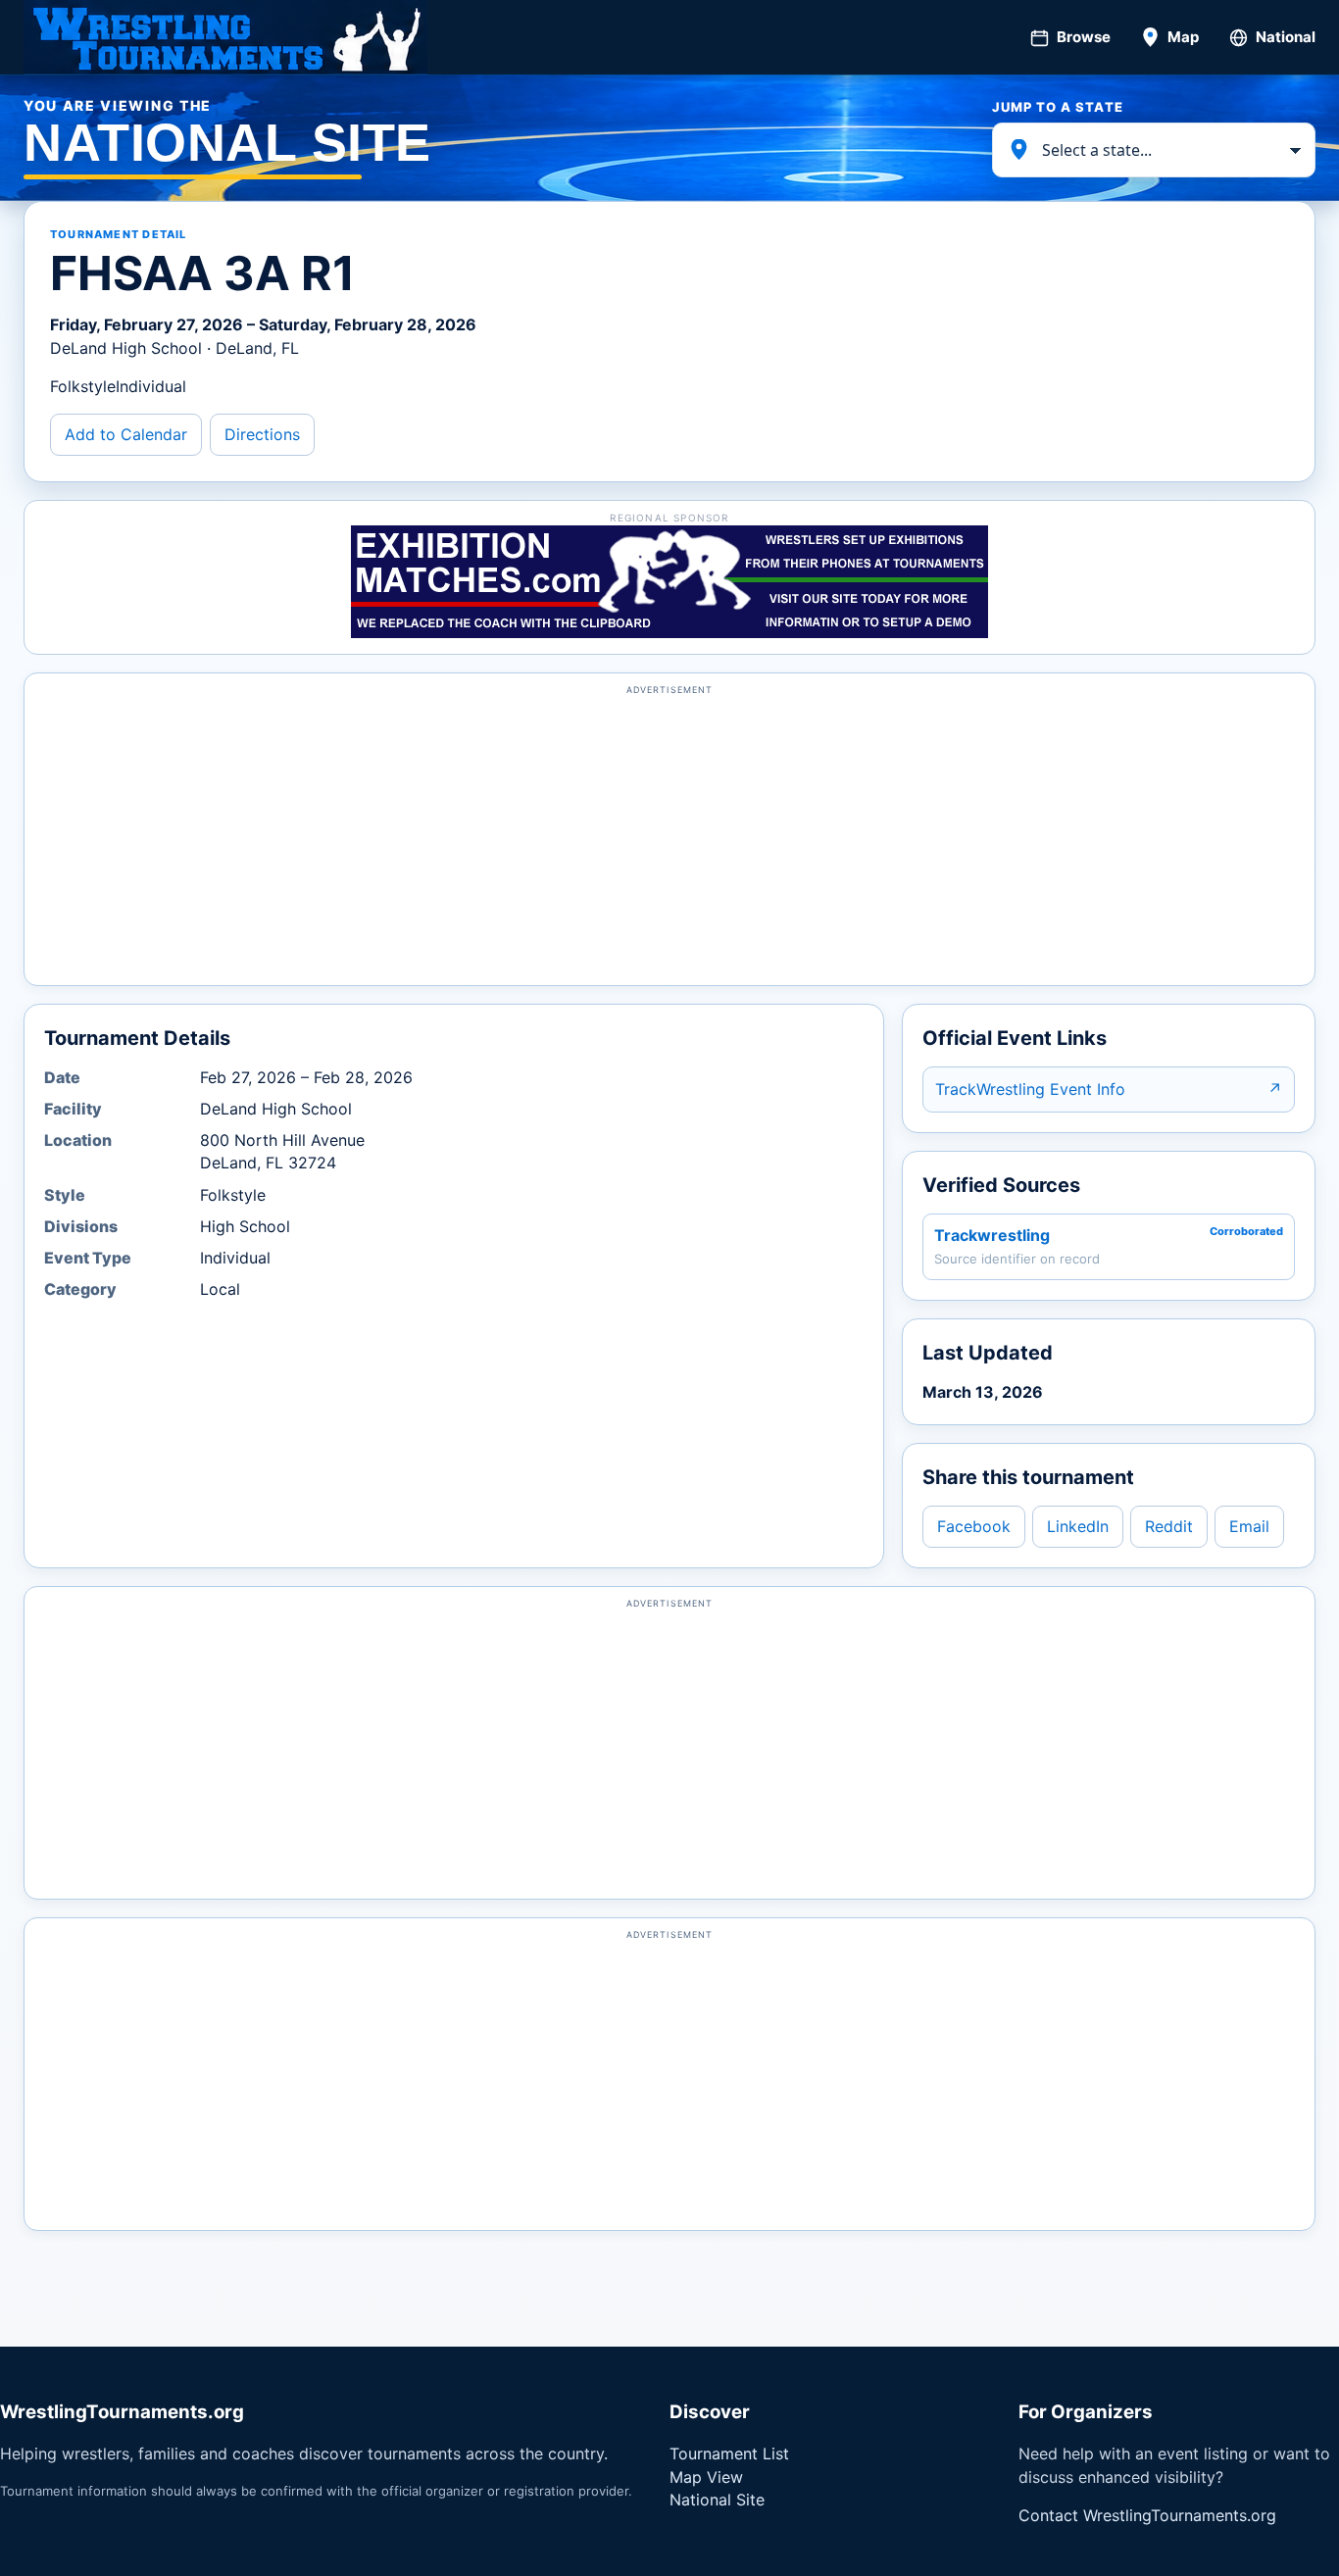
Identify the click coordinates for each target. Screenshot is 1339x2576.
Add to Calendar (126, 434)
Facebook (974, 1526)
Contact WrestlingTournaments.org (1147, 2515)
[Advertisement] (669, 838)
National (1286, 37)
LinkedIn (1078, 1526)
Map (1183, 37)
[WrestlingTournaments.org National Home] (225, 37)
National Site (717, 2500)
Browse (1084, 37)
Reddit (1169, 1526)
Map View (706, 2477)
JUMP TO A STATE (1058, 107)
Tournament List (729, 2453)
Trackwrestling (992, 1235)
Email (1249, 1526)
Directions (262, 434)
